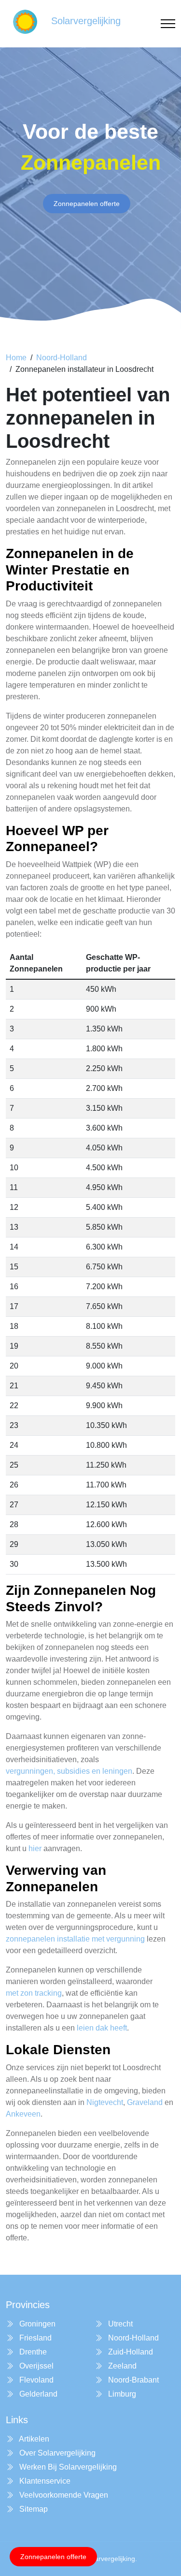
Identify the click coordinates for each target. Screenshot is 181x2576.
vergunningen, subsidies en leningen (69, 1771)
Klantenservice (44, 2481)
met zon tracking (34, 1993)
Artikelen (33, 2439)
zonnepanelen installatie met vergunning (75, 1939)
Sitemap (33, 2509)
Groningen (36, 2324)
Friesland (35, 2338)
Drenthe (32, 2352)
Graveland (145, 2102)
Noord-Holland (62, 358)
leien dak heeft (102, 2028)
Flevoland (35, 2380)
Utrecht (119, 2324)
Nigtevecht (105, 2102)
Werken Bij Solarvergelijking (67, 2467)
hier (35, 1848)
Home (16, 358)
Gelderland (37, 2394)
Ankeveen (23, 2114)
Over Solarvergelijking (56, 2453)
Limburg (121, 2394)
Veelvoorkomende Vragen (63, 2495)
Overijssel (35, 2366)
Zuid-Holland (130, 2352)
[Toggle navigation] (168, 24)
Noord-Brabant (132, 2380)
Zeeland (121, 2366)
